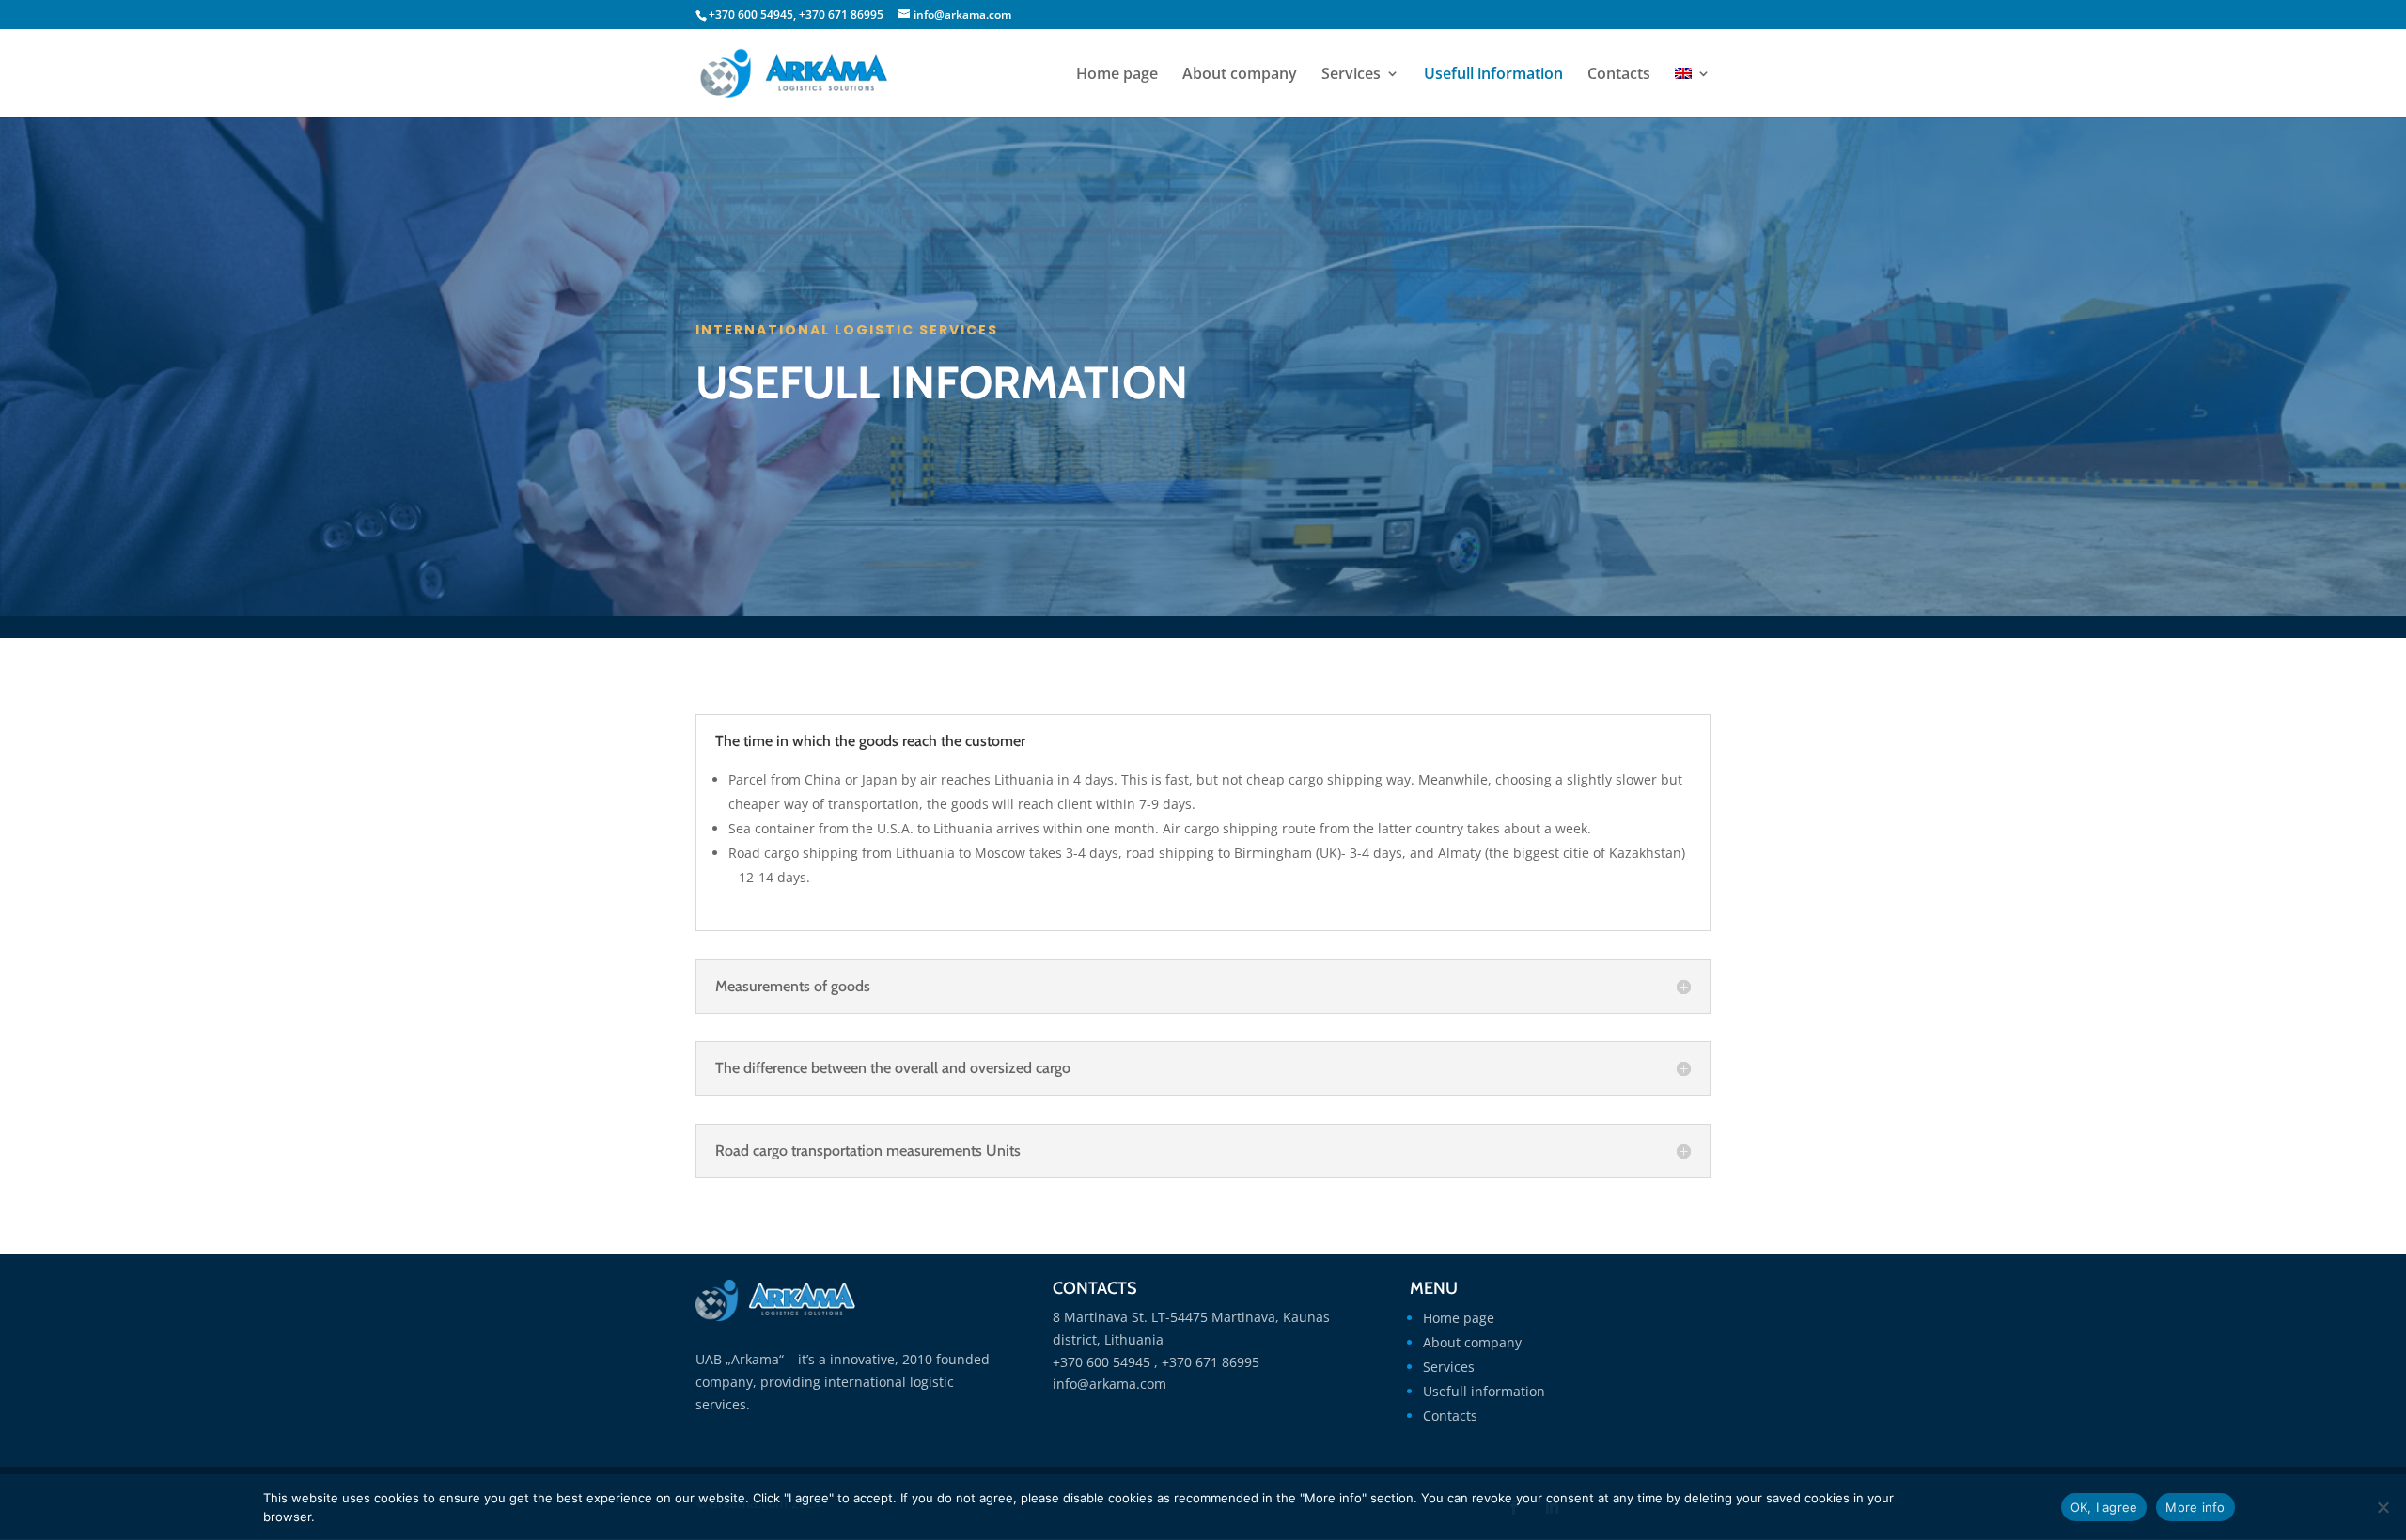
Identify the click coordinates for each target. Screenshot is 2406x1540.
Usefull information (1493, 75)
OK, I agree (2104, 1507)
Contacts (1619, 75)
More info (2195, 1507)
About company (1240, 75)
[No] (2383, 1507)
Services (1351, 75)
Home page (1117, 75)
